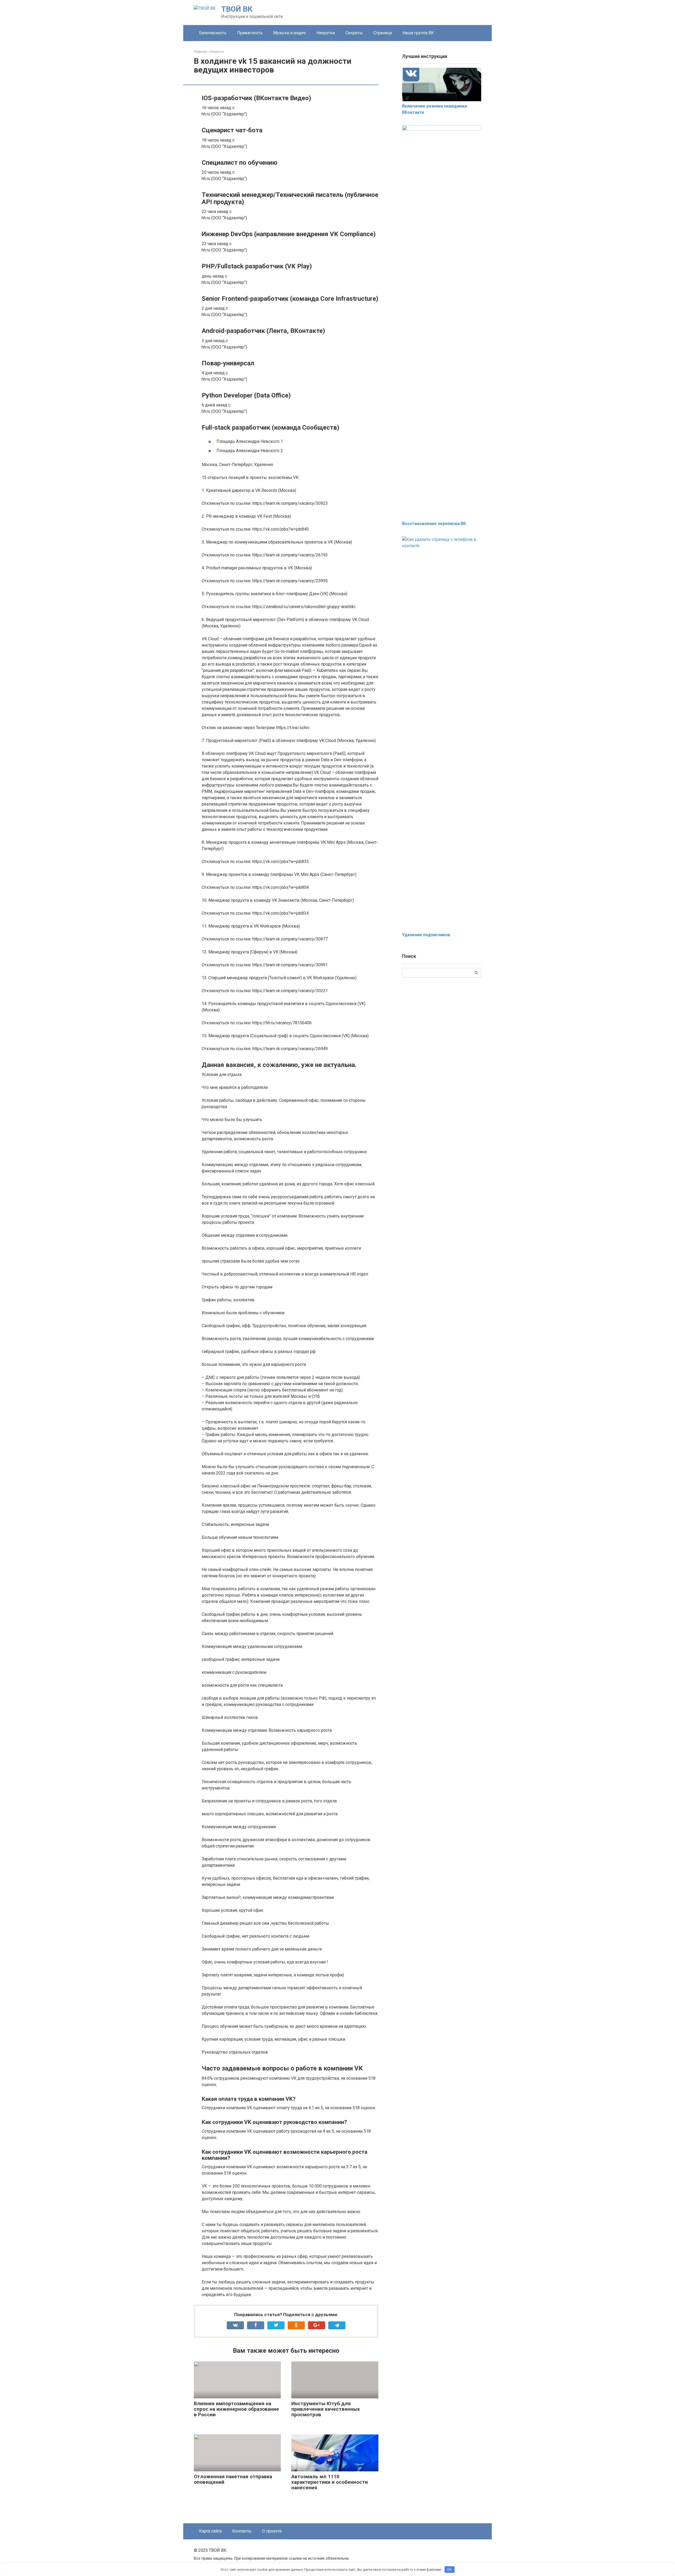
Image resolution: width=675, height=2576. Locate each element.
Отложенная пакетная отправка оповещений (233, 2479)
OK (449, 2570)
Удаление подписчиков (426, 935)
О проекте (272, 2531)
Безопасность (213, 33)
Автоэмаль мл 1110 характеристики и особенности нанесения (330, 2482)
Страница (383, 33)
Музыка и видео (290, 33)
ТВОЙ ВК (237, 9)
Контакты (242, 2531)
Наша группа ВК (418, 33)
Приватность (250, 33)
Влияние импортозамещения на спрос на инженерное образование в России (236, 2409)
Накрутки (326, 33)
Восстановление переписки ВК (434, 524)
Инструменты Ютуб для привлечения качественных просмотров (326, 2409)
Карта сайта (210, 2531)
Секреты (354, 33)
